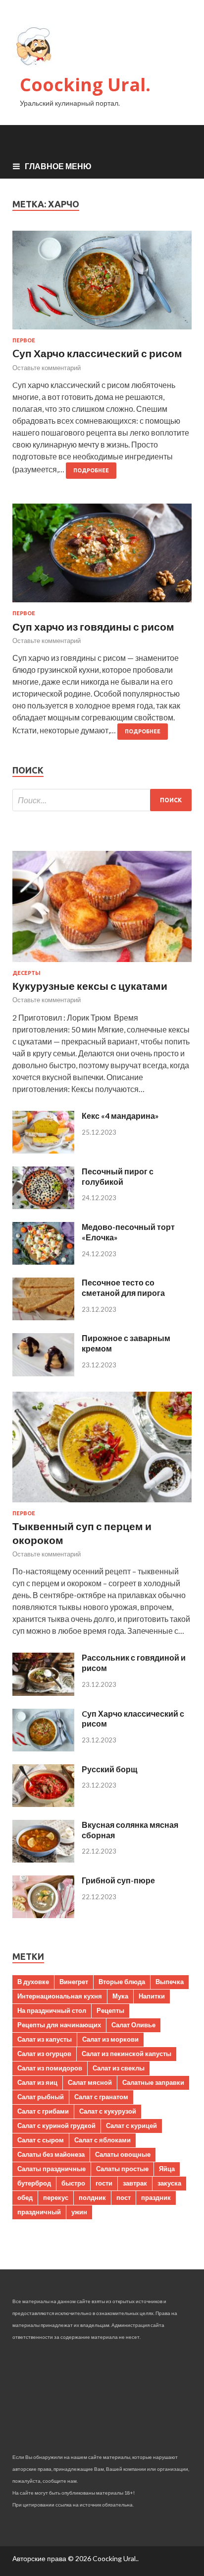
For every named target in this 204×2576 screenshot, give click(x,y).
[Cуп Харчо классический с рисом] (102, 284)
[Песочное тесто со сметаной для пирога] (43, 1317)
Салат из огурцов (44, 2054)
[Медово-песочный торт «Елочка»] (43, 1261)
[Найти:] (102, 800)
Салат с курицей (131, 2125)
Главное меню (58, 166)
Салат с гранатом (101, 2097)
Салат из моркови (110, 2039)
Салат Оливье (133, 2025)
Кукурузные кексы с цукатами (90, 986)
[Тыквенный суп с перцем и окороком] (102, 1504)
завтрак (135, 2183)
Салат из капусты (45, 2039)
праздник (156, 2197)
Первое (24, 340)
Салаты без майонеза (51, 2154)
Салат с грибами (43, 2111)
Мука (120, 1996)
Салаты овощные (123, 2154)
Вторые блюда (122, 1982)
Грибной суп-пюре (118, 1880)
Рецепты (110, 2010)
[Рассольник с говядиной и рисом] (43, 1693)
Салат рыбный (41, 2097)
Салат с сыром (41, 2140)
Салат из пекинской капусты (127, 2054)
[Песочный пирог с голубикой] (43, 1206)
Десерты (26, 973)
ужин (79, 2212)
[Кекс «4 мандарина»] (43, 1150)
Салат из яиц (37, 2082)
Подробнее (91, 470)
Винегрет (74, 1982)
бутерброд (34, 2183)
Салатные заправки (153, 2082)
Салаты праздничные (51, 2169)
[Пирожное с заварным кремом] (43, 1373)
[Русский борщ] (43, 1804)
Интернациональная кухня (60, 1996)
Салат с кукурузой (108, 2111)
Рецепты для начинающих (59, 2025)
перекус (56, 2197)
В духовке (33, 1982)
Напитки (152, 1996)
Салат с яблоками (102, 2140)
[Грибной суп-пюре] (43, 1915)
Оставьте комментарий (47, 368)
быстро (73, 2183)
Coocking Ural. (85, 85)
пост (124, 2197)
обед (25, 2197)
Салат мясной (90, 2082)
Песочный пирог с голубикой (118, 1176)
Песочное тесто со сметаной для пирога (123, 1288)
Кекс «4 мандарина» (120, 1116)
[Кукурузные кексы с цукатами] (102, 964)
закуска (169, 2183)
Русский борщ (110, 1769)
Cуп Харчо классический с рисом (97, 353)
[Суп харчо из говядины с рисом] (102, 557)
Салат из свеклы (119, 2068)
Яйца (167, 2169)
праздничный (39, 2212)
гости (104, 2183)
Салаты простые (122, 2169)
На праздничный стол (52, 2010)
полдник (92, 2197)
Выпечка (170, 1982)
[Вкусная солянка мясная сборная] (43, 1859)
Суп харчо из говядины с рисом (93, 626)
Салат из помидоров (50, 2068)
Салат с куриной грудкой (56, 2125)
